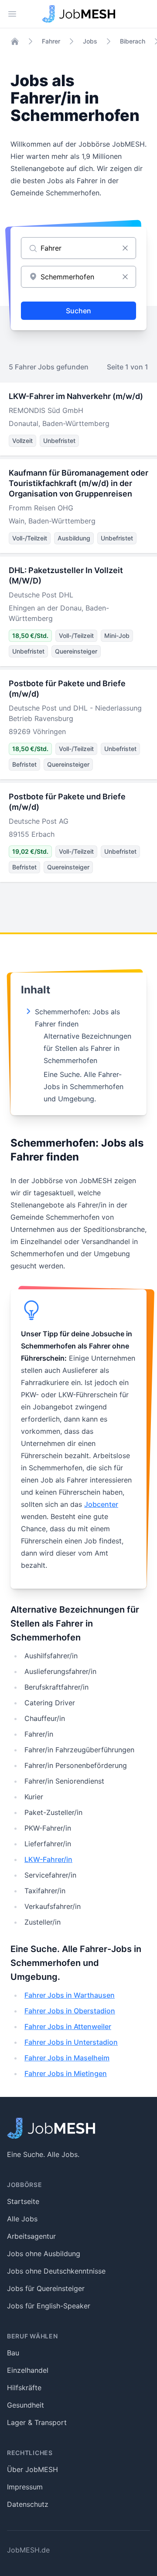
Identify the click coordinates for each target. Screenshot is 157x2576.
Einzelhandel (28, 2370)
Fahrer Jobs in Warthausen (70, 1995)
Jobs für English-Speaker (49, 2306)
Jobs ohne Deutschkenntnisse (56, 2271)
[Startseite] (15, 41)
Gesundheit (26, 2405)
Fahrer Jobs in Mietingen (66, 2073)
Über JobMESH (32, 2469)
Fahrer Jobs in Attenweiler (68, 2026)
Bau (13, 2353)
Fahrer (51, 41)
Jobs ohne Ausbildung (44, 2254)
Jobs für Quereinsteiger (46, 2288)
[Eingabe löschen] (125, 248)
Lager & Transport (37, 2422)
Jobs (90, 41)
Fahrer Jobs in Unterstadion (71, 2042)
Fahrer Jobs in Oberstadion (70, 2011)
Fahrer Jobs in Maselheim (67, 2058)
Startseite (23, 2201)
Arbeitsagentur (31, 2236)
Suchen (78, 311)
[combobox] (78, 277)
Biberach (133, 41)
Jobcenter (101, 1504)
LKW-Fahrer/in (48, 1859)
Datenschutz (28, 2504)
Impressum (25, 2487)
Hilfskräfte (24, 2388)
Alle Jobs (22, 2219)
